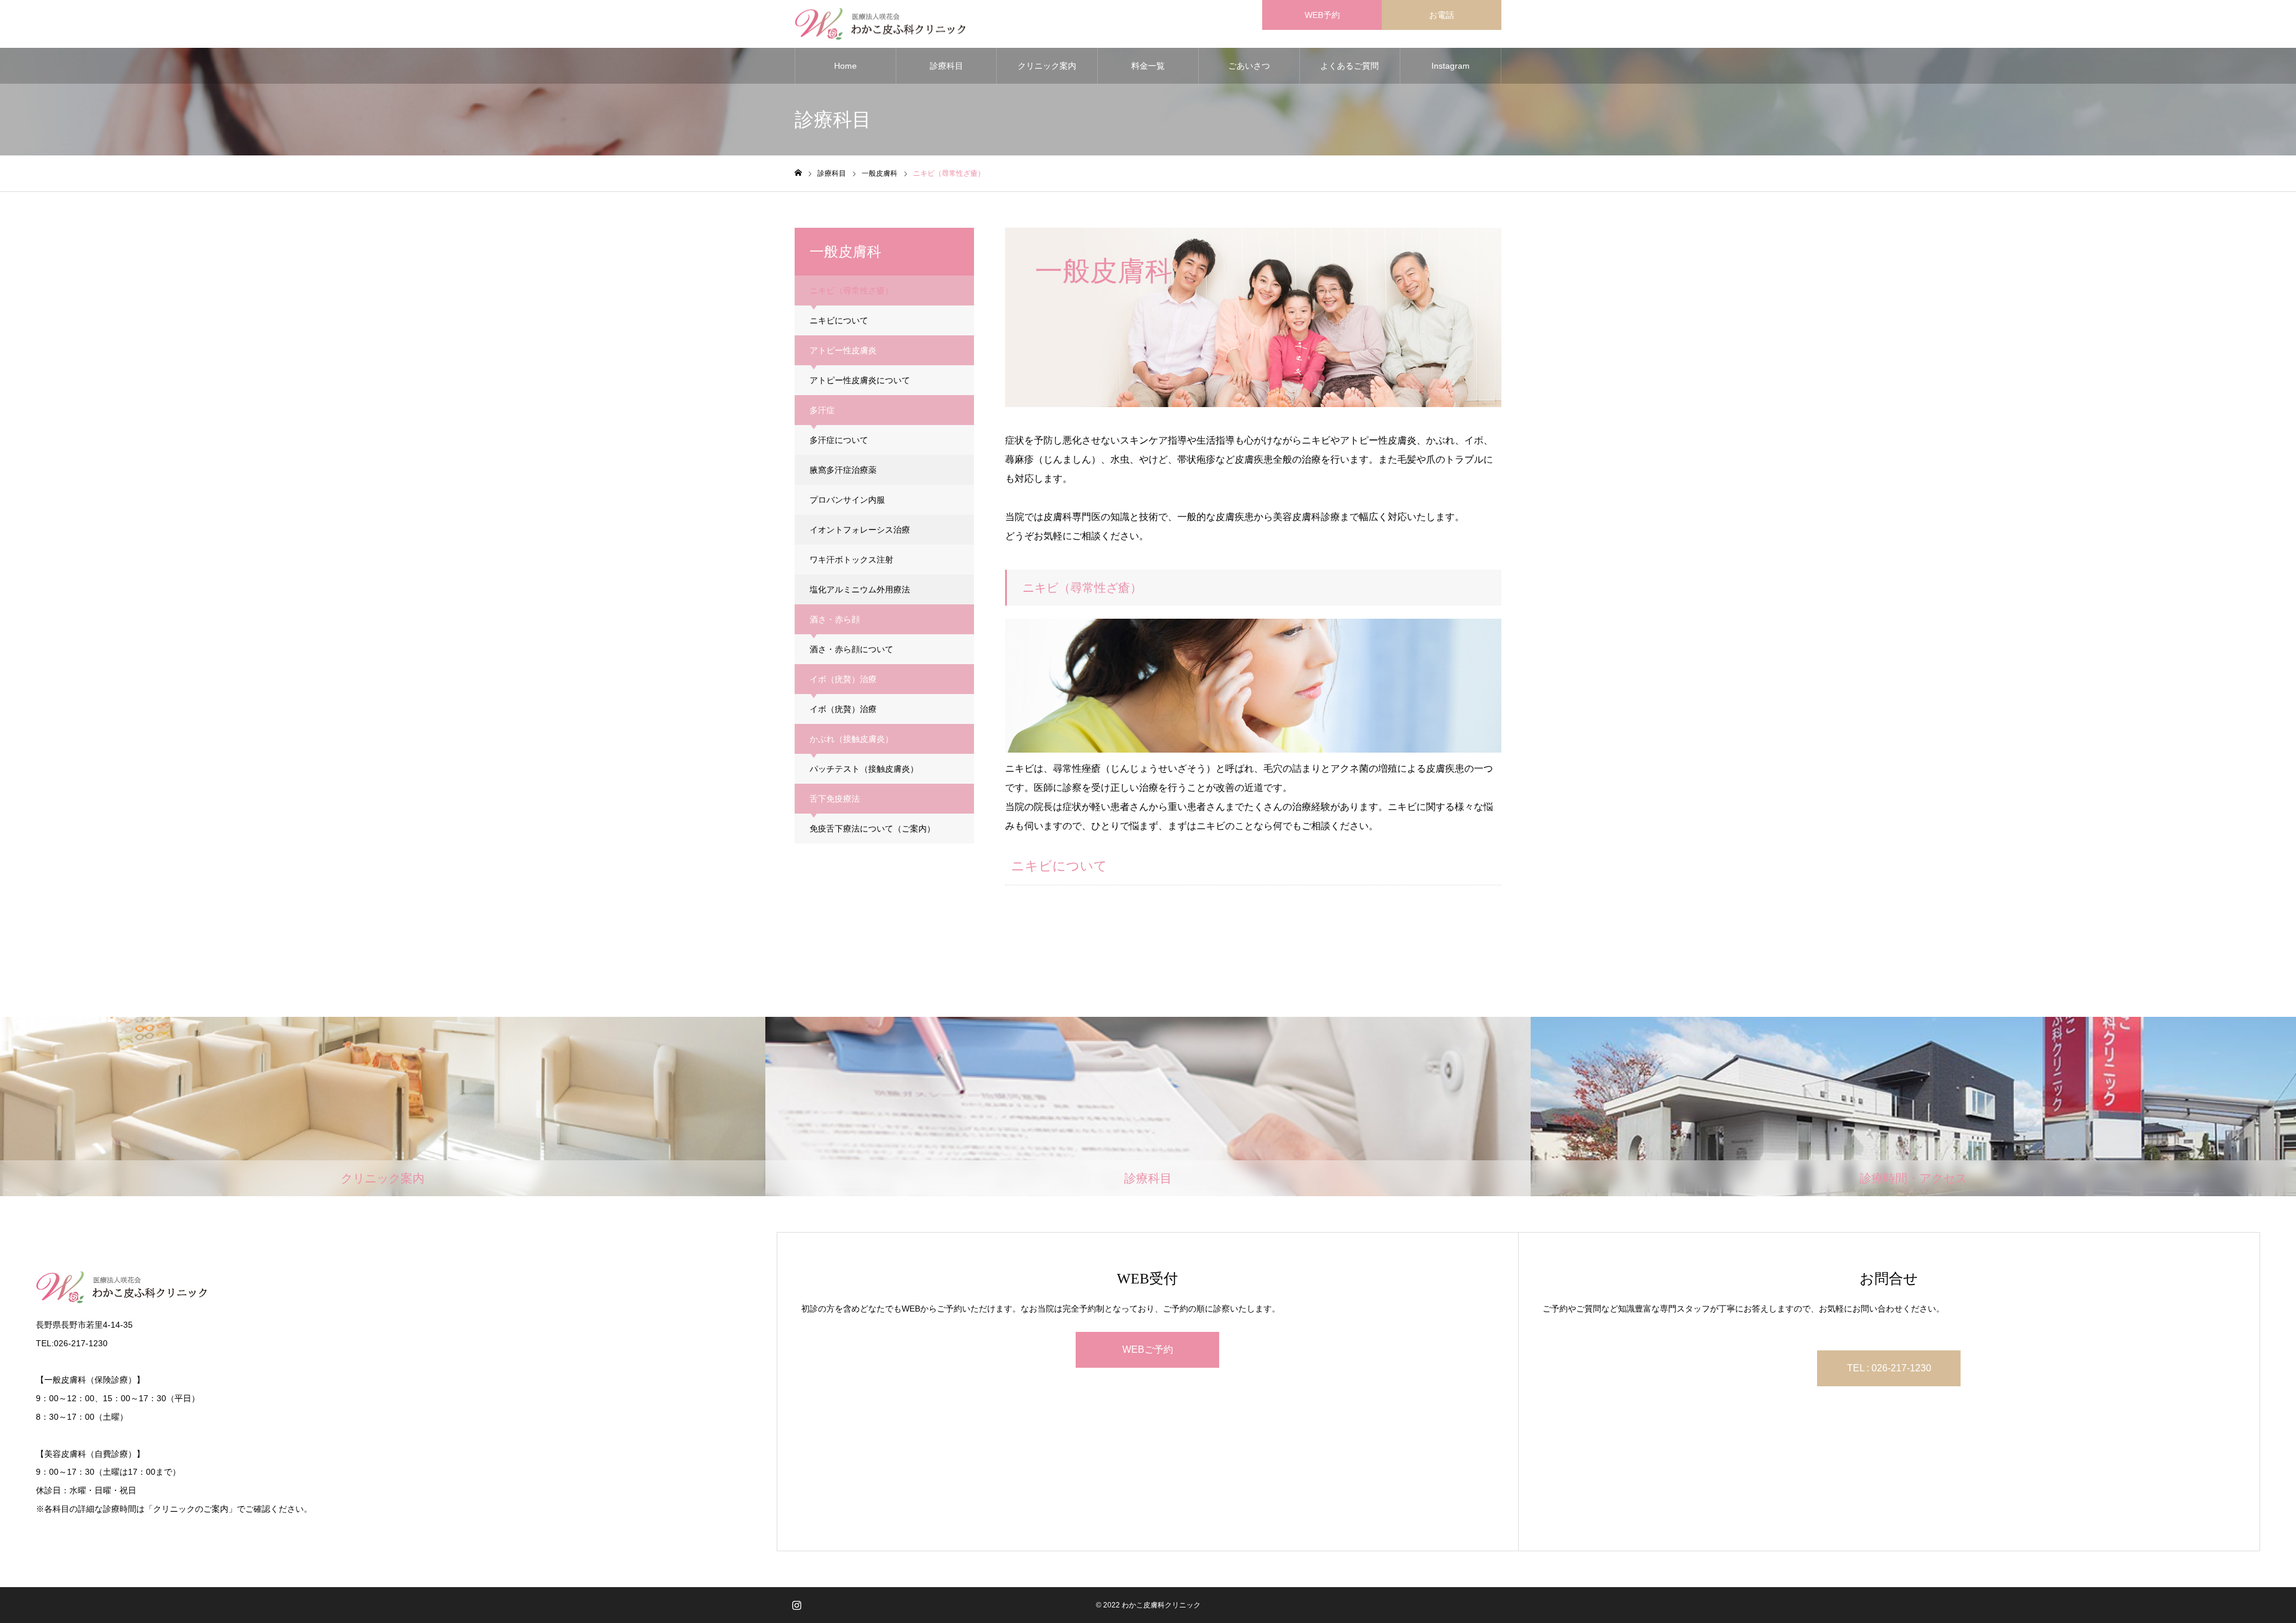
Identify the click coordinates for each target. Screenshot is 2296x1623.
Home (845, 66)
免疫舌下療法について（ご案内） (872, 829)
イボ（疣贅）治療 (843, 709)
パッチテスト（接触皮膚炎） (864, 769)
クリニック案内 (1047, 66)
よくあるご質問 (1349, 66)
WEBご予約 (1148, 1350)
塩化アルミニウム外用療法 (860, 589)
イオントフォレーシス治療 (860, 530)
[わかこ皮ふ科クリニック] (880, 24)
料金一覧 (1148, 66)
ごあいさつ (1249, 66)
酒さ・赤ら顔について (851, 649)
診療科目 (947, 66)
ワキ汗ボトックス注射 (851, 560)
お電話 (1442, 15)
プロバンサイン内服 (847, 500)
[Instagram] (796, 1605)
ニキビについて (839, 320)
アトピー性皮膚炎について (860, 380)
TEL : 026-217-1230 (1889, 1368)
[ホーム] (798, 173)
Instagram (1451, 66)
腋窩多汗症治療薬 (843, 470)
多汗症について (839, 440)
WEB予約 (1322, 15)
